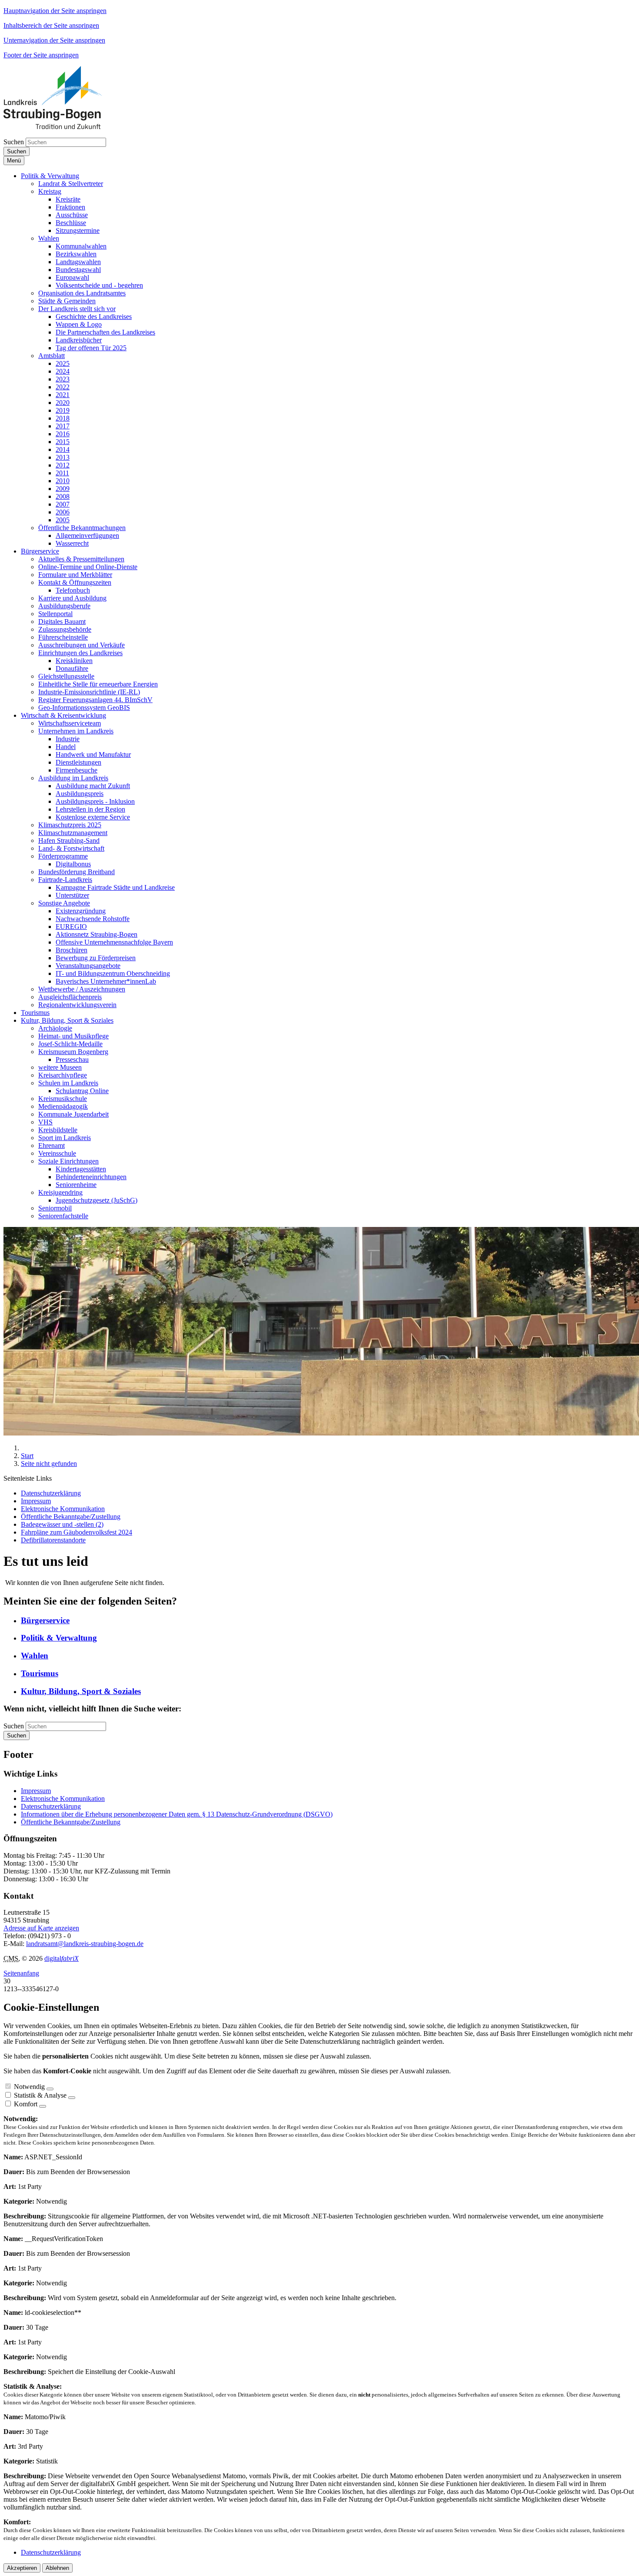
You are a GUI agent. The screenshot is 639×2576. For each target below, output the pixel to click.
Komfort (26, 2104)
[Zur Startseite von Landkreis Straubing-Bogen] (63, 127)
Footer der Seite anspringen (41, 55)
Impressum (36, 1791)
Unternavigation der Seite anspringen (54, 40)
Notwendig (29, 2087)
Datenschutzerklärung (51, 1806)
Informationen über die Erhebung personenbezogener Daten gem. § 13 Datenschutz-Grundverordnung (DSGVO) (177, 1814)
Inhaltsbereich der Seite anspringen (51, 25)
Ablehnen (57, 2568)
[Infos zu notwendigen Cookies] (50, 2089)
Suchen (14, 142)
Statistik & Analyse (40, 2095)
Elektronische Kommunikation (63, 1799)
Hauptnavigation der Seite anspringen (55, 11)
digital (62, 1958)
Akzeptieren (22, 2568)
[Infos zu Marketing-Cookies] (72, 2098)
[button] (50, 176)
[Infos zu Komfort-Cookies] (43, 2106)
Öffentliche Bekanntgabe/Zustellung (71, 1822)
